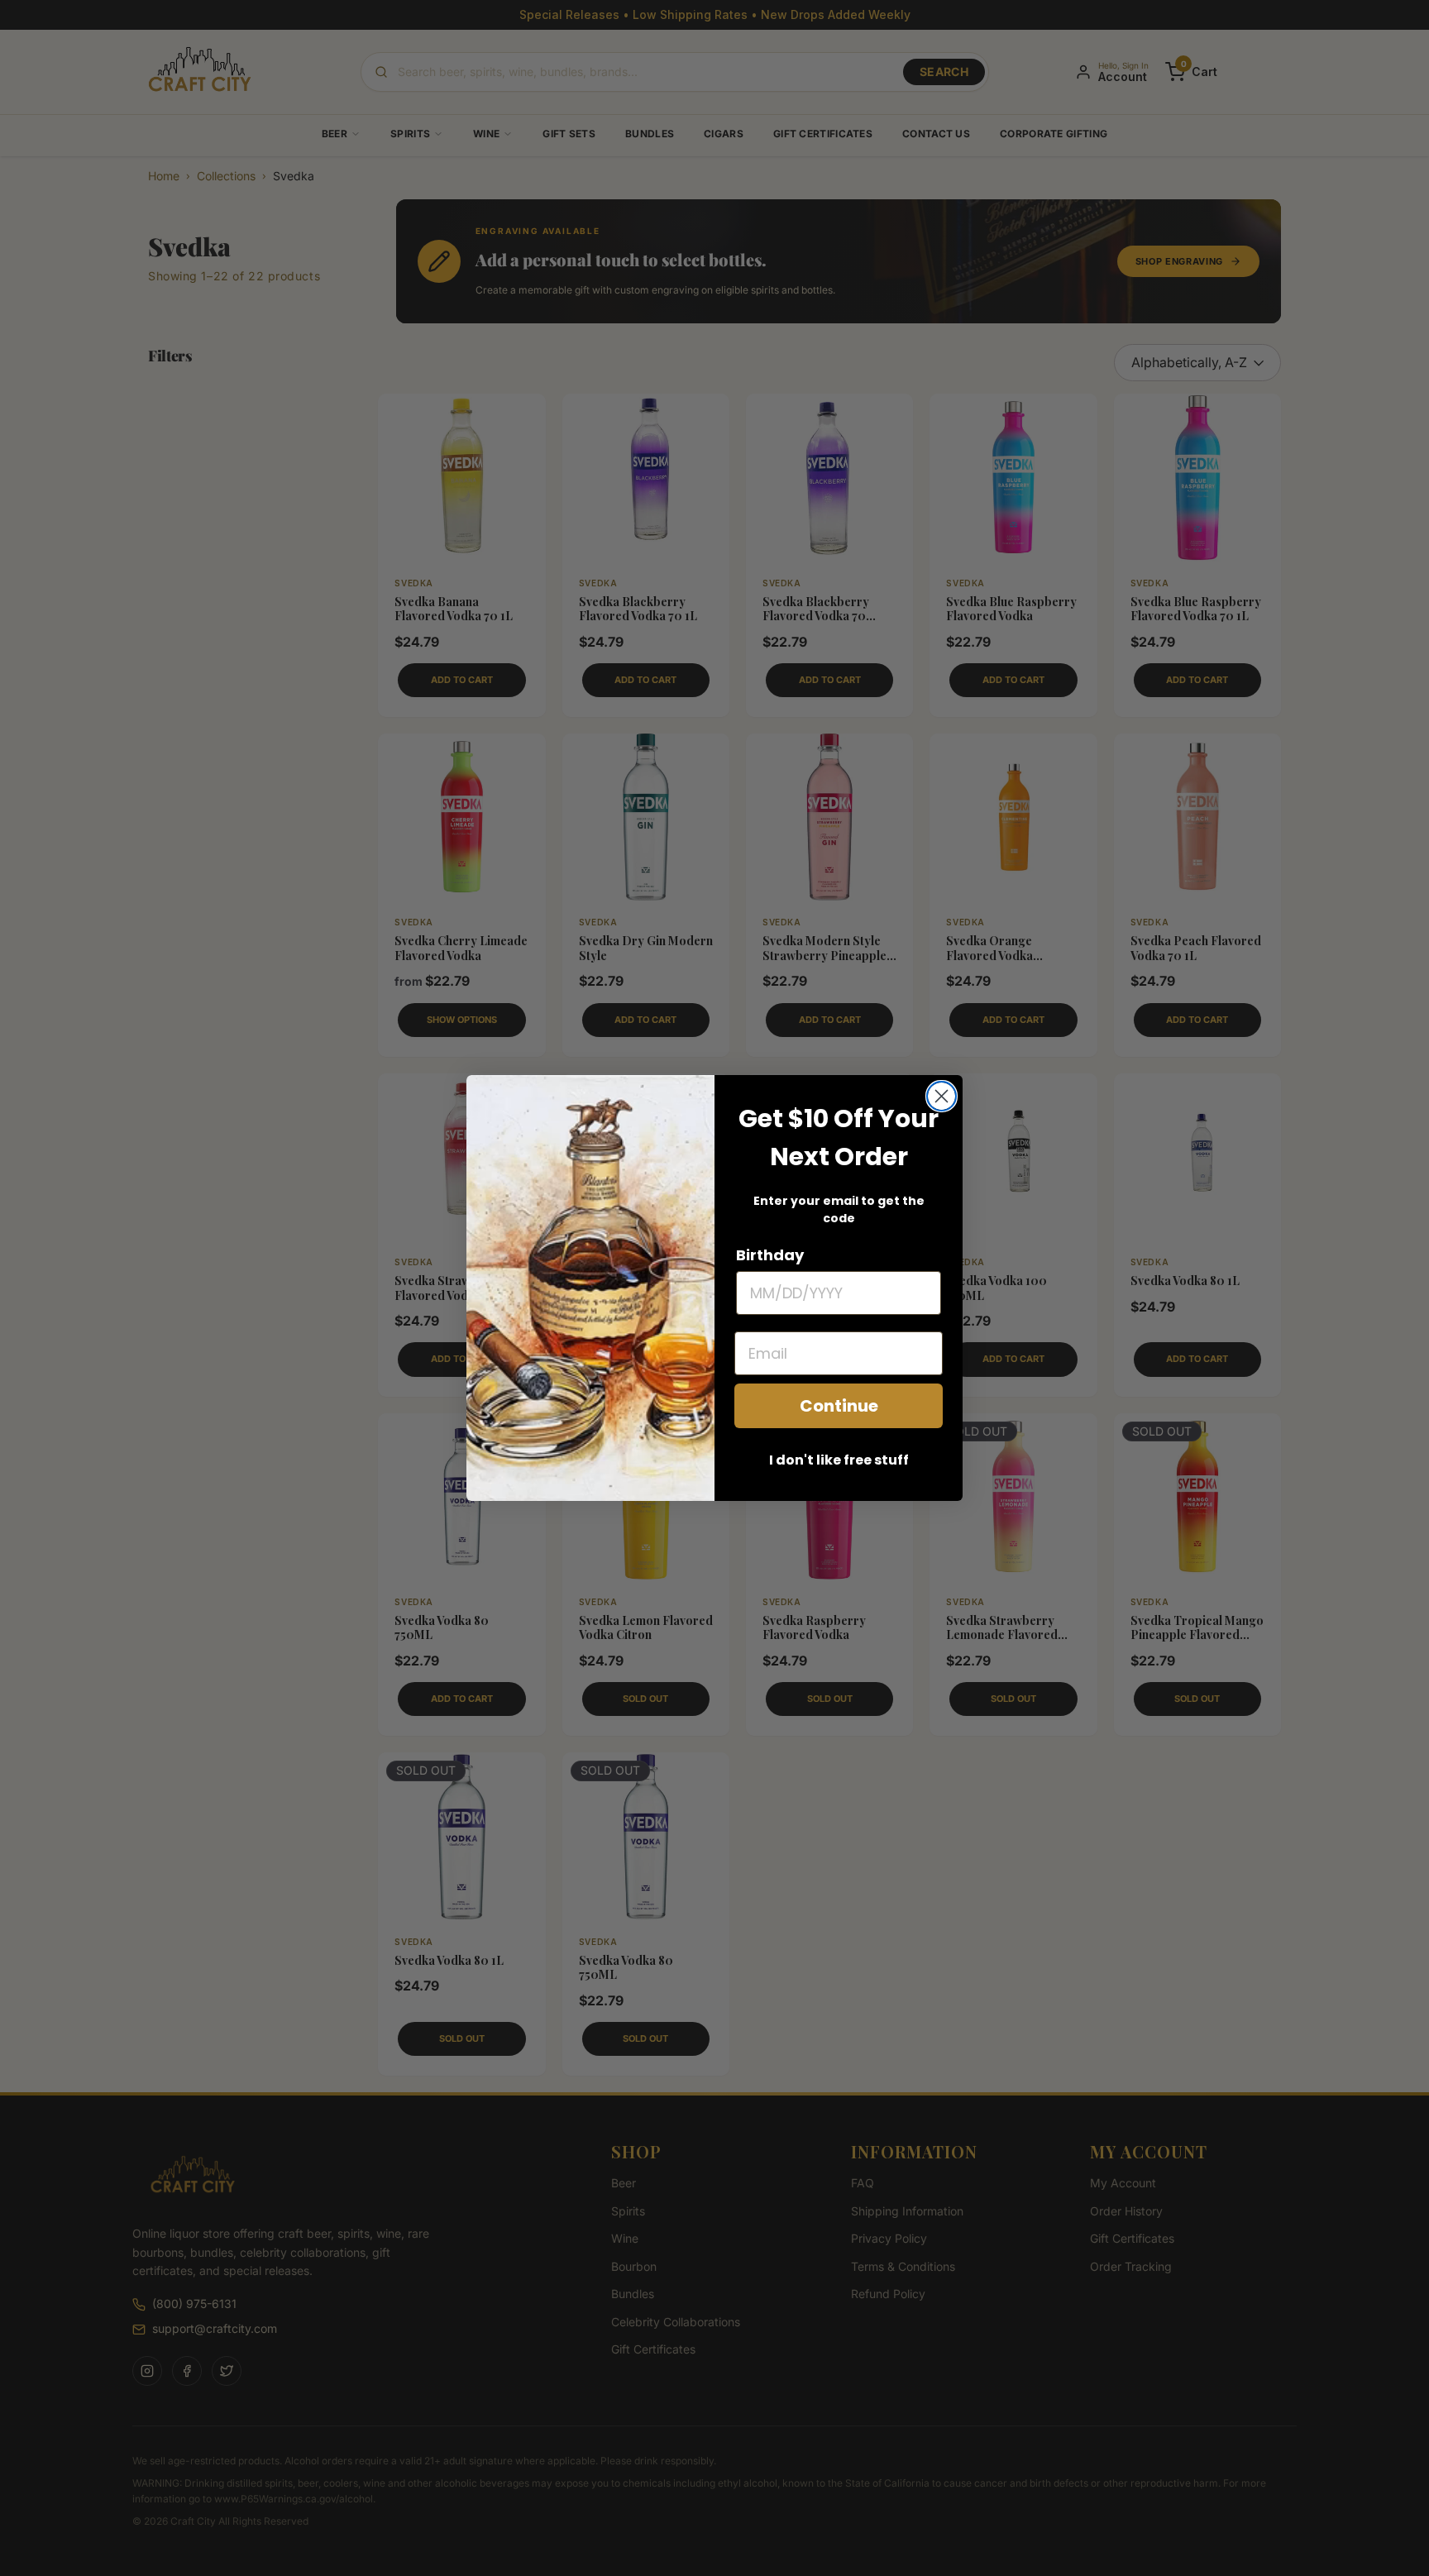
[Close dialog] (942, 1096)
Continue (839, 1406)
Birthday (770, 1255)
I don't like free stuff (839, 1460)
